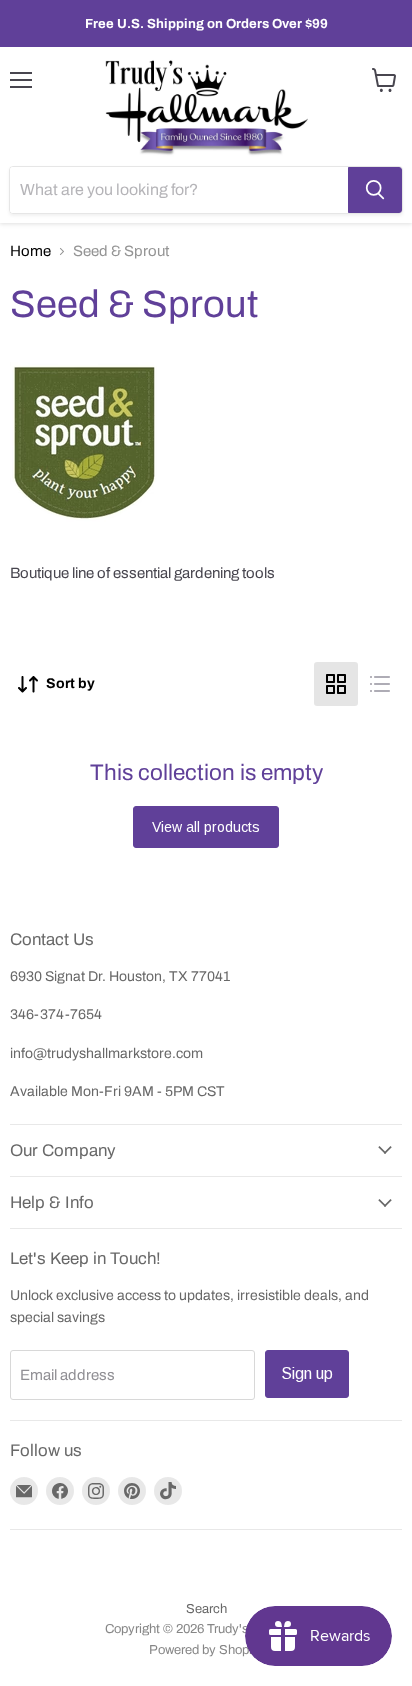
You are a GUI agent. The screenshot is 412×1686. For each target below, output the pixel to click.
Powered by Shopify (206, 1650)
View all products (206, 827)
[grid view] (336, 684)
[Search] (375, 190)
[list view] (380, 684)
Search (206, 1609)
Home (30, 251)
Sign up (307, 1373)
